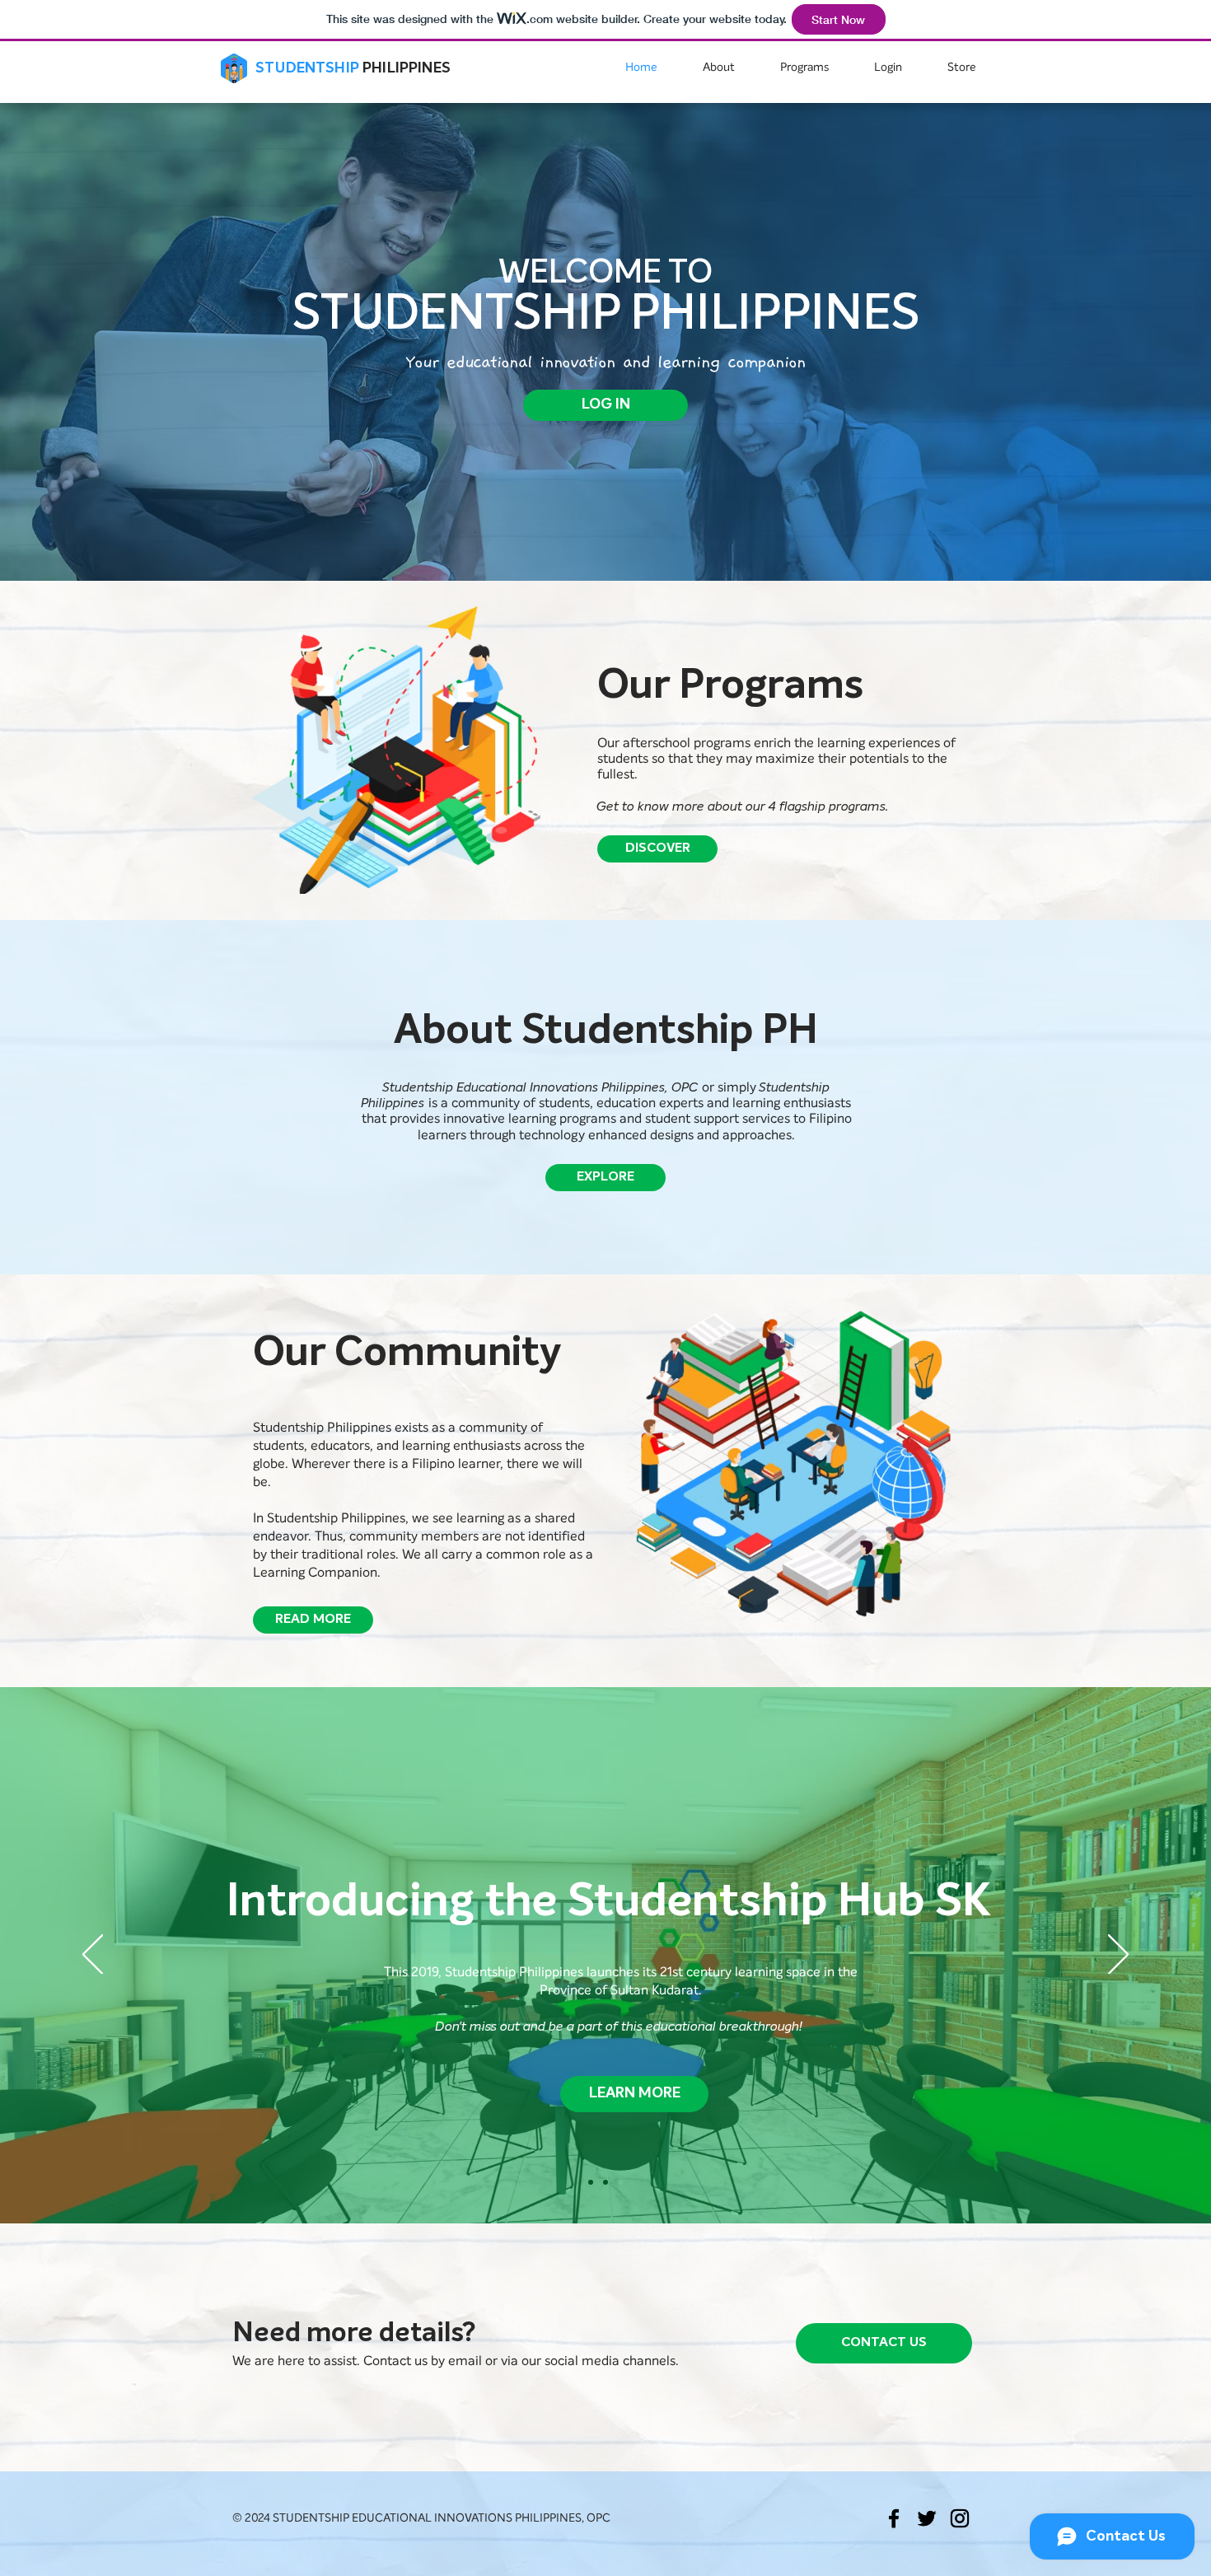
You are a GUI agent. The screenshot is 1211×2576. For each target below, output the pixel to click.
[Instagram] (960, 2518)
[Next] (1118, 1956)
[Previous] (93, 1956)
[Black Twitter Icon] (927, 2518)
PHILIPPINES (407, 68)
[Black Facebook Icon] (894, 2518)
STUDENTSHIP (307, 68)
